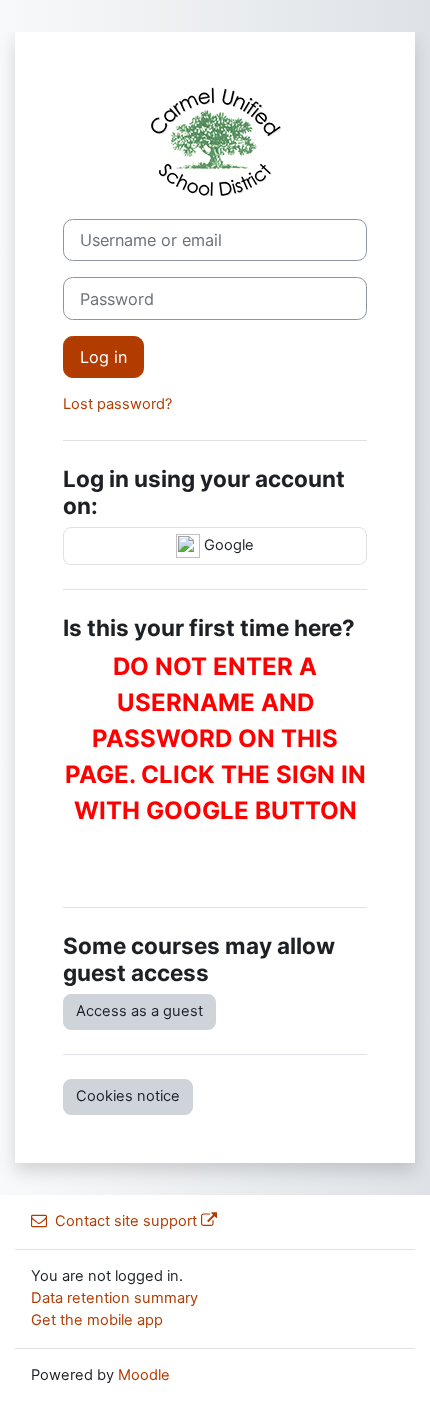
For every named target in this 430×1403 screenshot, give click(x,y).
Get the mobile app (97, 1320)
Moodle (144, 1375)
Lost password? (117, 404)
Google (227, 545)
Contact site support (126, 1221)
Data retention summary (114, 1298)
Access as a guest (139, 1011)
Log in (103, 357)
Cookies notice (128, 1096)
